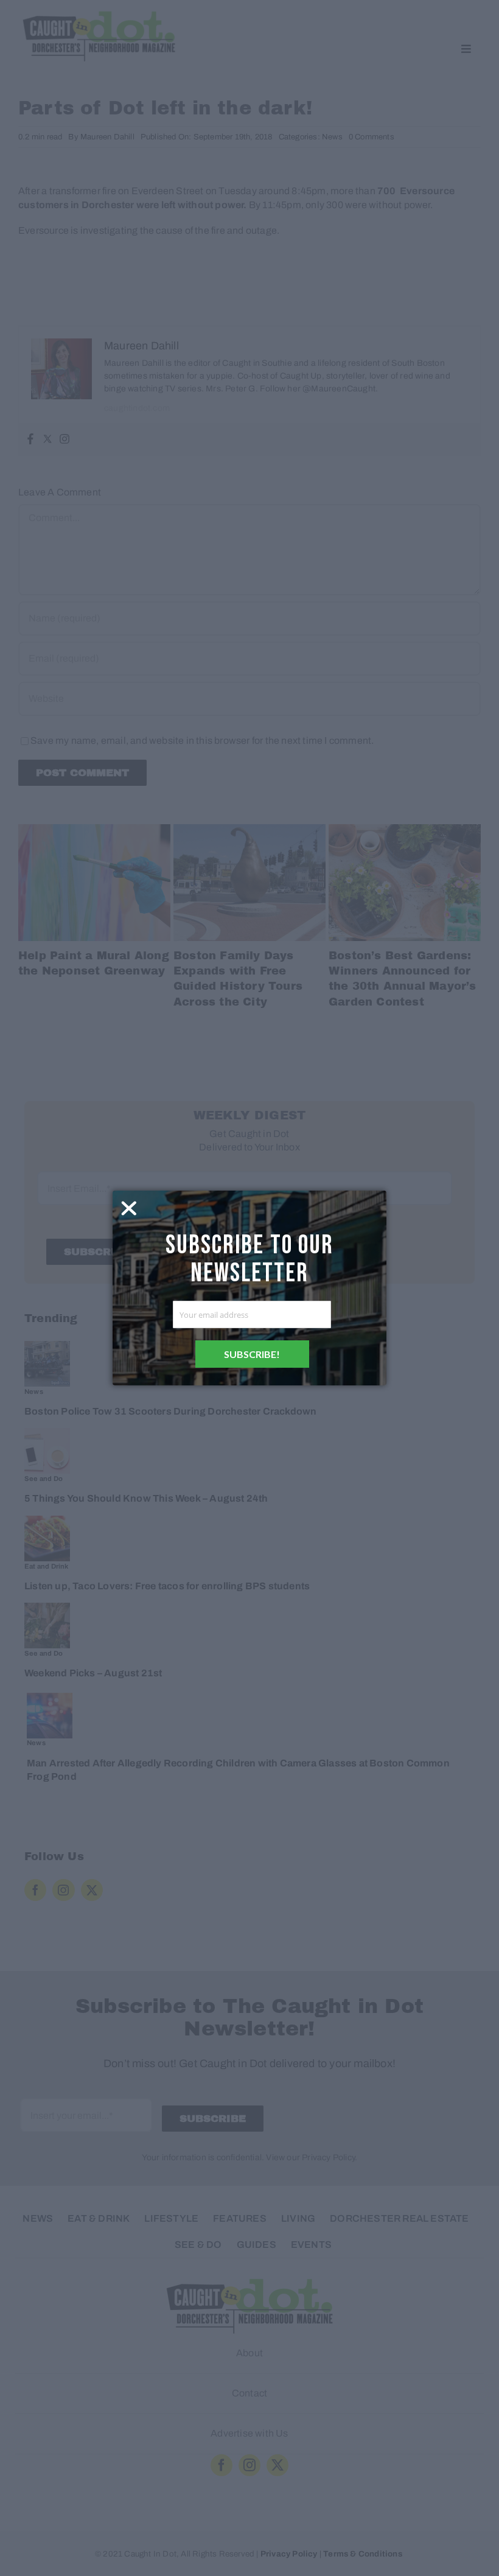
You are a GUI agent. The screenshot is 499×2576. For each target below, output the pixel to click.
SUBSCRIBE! (252, 1354)
